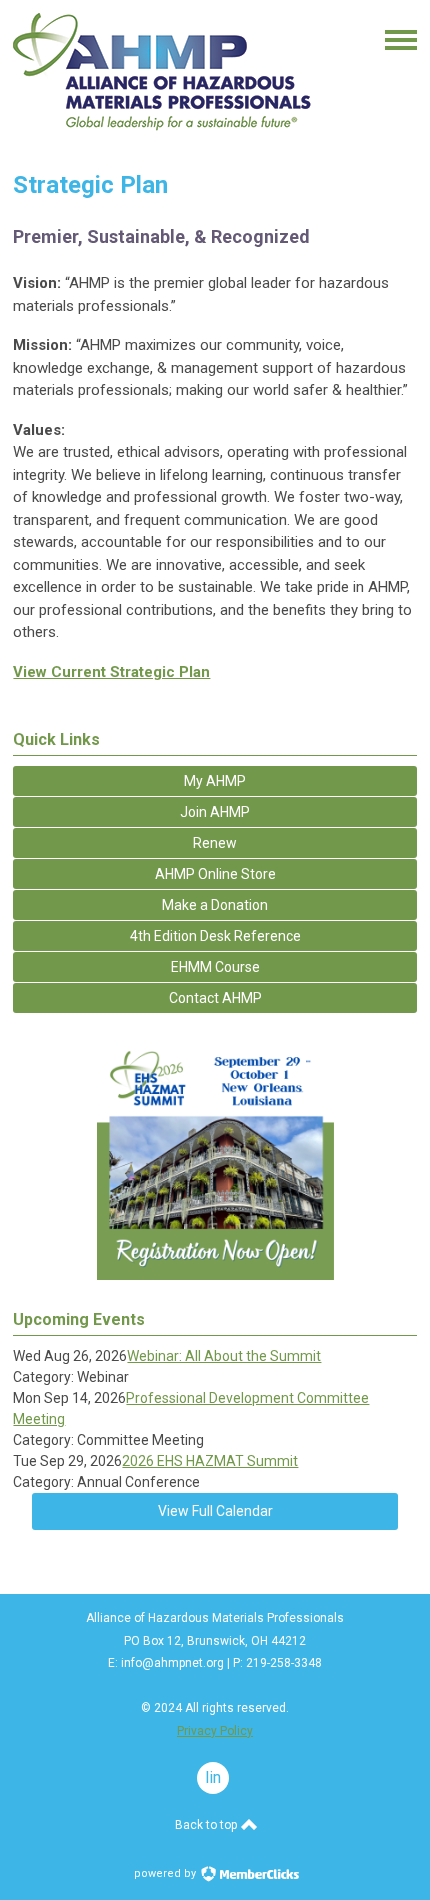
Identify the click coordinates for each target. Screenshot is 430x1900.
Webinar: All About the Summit (224, 1356)
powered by (166, 1873)
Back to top (207, 1825)
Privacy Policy (215, 1731)
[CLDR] (163, 136)
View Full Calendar (215, 1511)
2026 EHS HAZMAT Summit (210, 1461)
